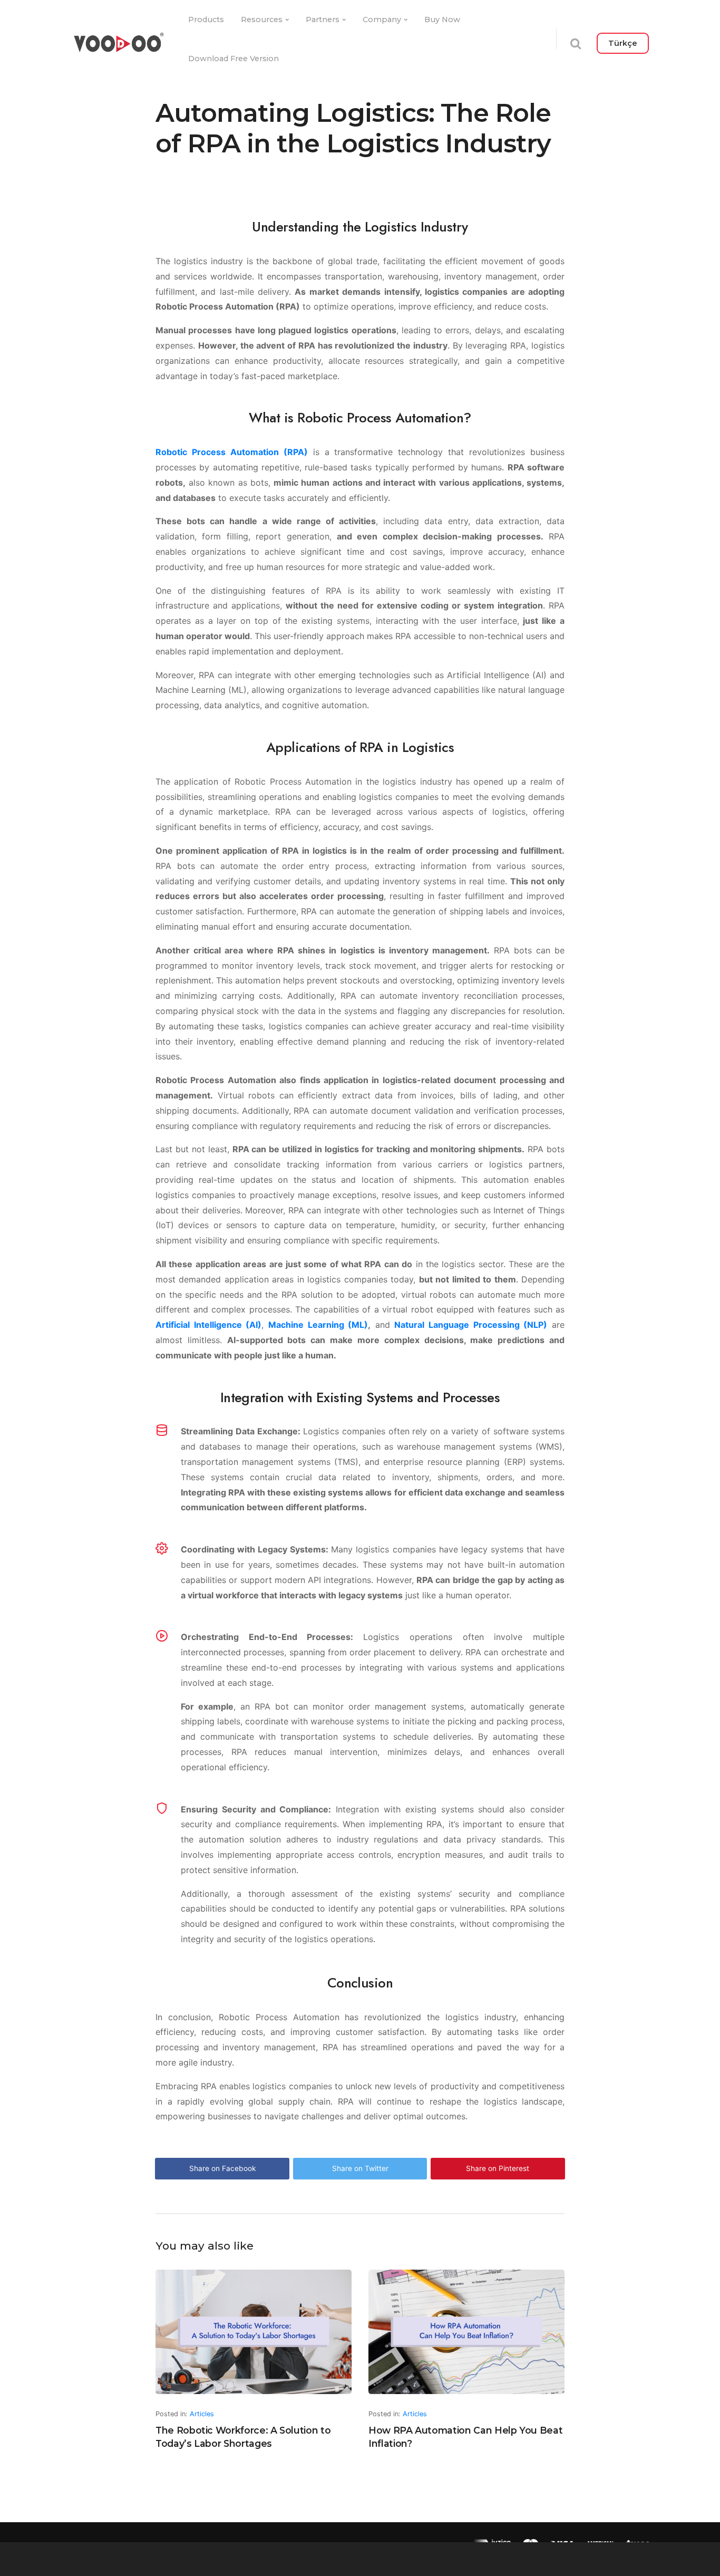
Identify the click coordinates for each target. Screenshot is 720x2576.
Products (206, 20)
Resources (262, 20)
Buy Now (442, 20)
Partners (323, 20)
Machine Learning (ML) (318, 1325)
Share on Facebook (222, 2168)
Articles (202, 2414)
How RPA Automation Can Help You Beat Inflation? (465, 2437)
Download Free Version (233, 59)
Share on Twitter (360, 2168)
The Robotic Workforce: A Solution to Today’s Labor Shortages (243, 2437)
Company (382, 20)
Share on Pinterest (498, 2168)
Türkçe (623, 43)
